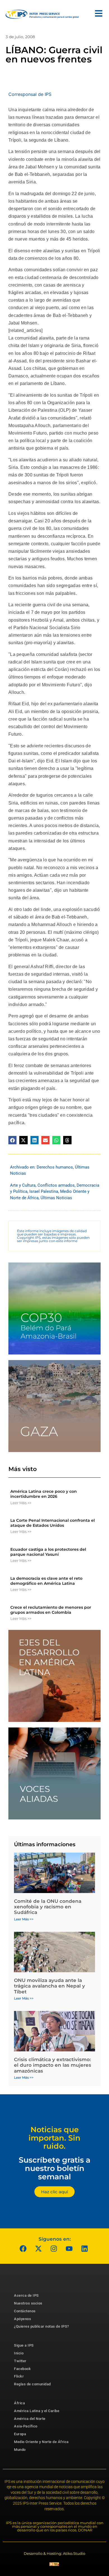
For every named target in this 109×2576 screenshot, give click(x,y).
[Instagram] (54, 2248)
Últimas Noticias (56, 1198)
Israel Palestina (44, 1191)
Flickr (19, 2376)
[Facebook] (23, 2248)
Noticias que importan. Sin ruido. (54, 2138)
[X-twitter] (39, 2248)
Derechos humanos (55, 1167)
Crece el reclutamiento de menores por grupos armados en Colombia (51, 1610)
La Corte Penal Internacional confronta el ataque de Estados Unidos (53, 1523)
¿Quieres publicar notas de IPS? (42, 2326)
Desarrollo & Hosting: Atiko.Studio (54, 2553)
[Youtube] (69, 2248)
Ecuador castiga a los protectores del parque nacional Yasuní (48, 1552)
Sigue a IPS (24, 2345)
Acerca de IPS (26, 2295)
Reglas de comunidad (32, 2384)
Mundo (20, 2450)
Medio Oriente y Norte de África (41, 2442)
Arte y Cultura (23, 1185)
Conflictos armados (56, 1185)
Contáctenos (25, 2311)
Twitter (20, 2361)
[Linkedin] (85, 2248)
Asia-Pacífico (26, 2426)
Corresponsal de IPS (30, 94)
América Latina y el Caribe (37, 2411)
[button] (12, 1140)
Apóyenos (22, 2319)
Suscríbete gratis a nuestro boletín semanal (54, 2168)
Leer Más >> (21, 1503)
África (19, 2403)
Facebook (22, 2369)
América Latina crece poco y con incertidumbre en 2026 (44, 1494)
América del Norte (30, 2419)
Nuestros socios (28, 2303)
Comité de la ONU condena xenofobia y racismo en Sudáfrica (48, 1907)
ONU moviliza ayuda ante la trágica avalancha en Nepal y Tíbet (49, 1986)
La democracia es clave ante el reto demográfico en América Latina (46, 1581)
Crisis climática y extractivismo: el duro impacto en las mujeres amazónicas (53, 2065)
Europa (20, 2434)
